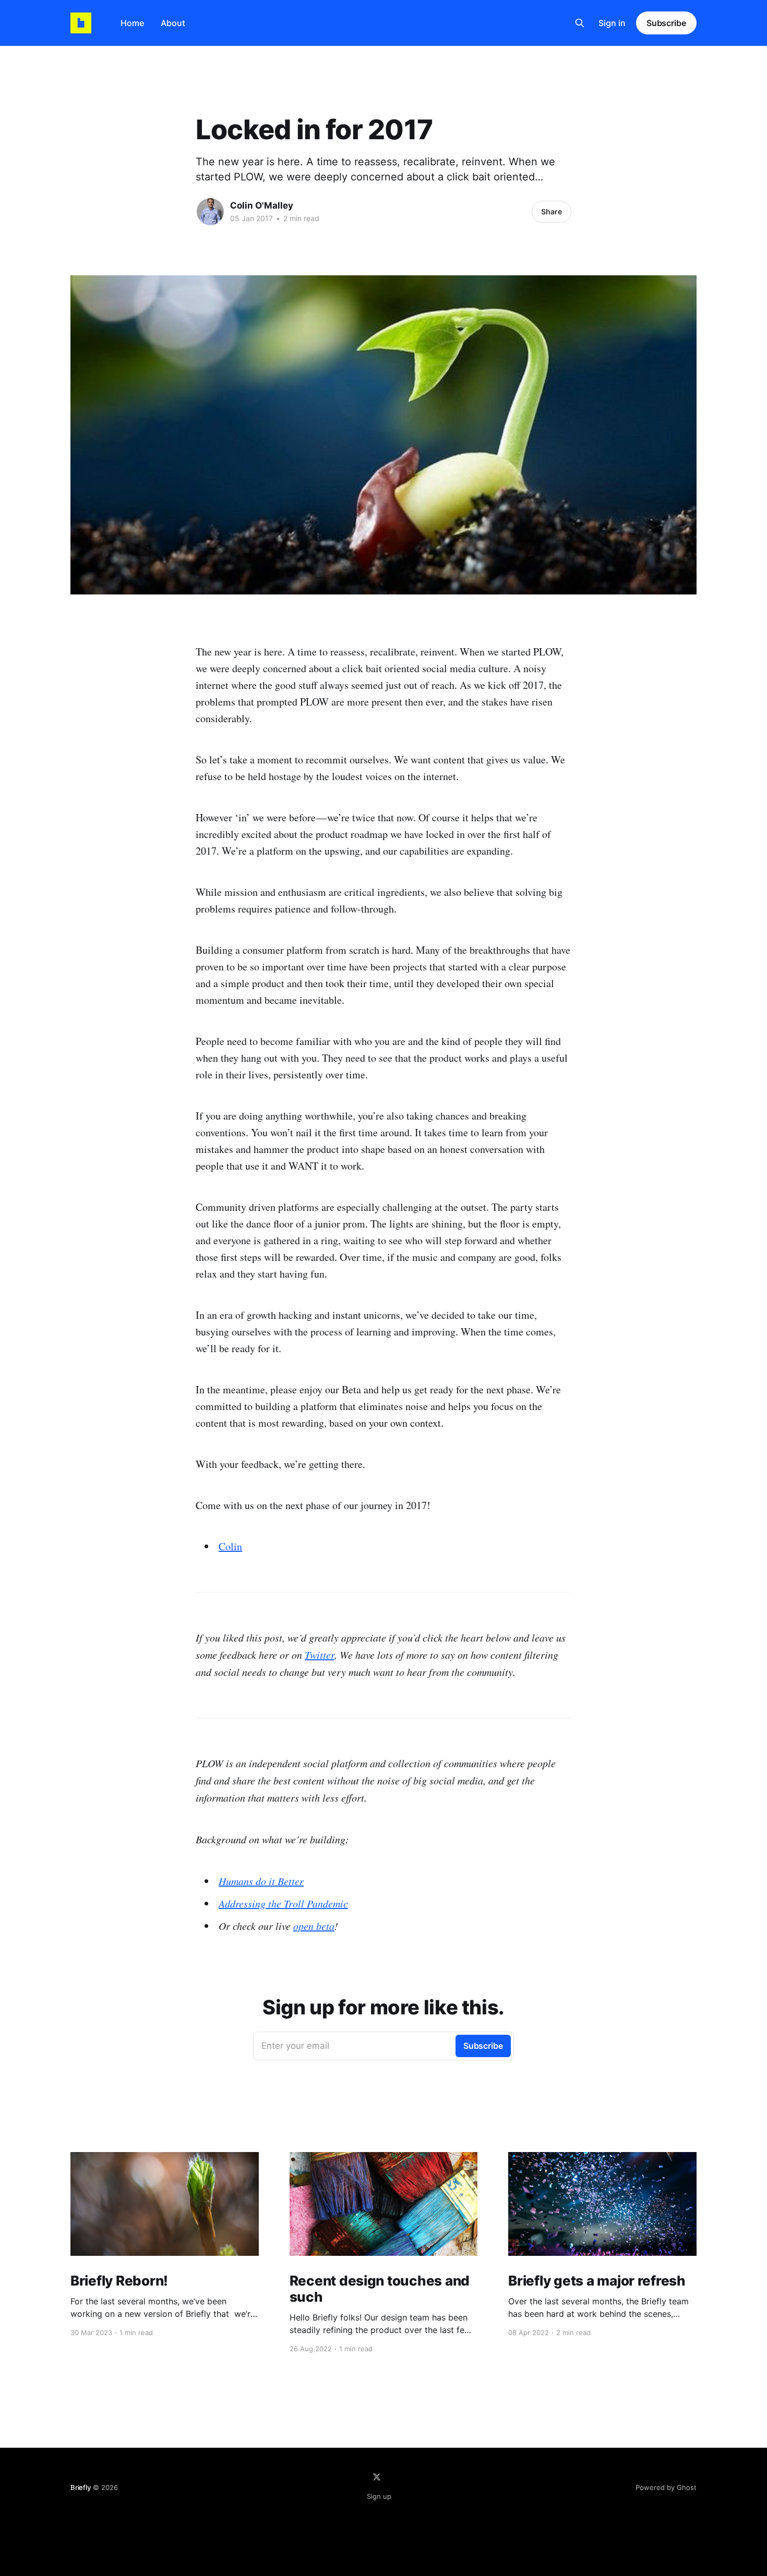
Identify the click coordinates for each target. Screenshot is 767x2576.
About (173, 23)
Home (132, 23)
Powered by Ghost (666, 2487)
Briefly (81, 2487)
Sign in (612, 23)
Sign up (379, 2496)
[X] (377, 2477)
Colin (230, 1546)
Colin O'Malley (262, 205)
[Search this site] (580, 23)
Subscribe (666, 23)
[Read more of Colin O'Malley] (210, 212)
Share (552, 211)
